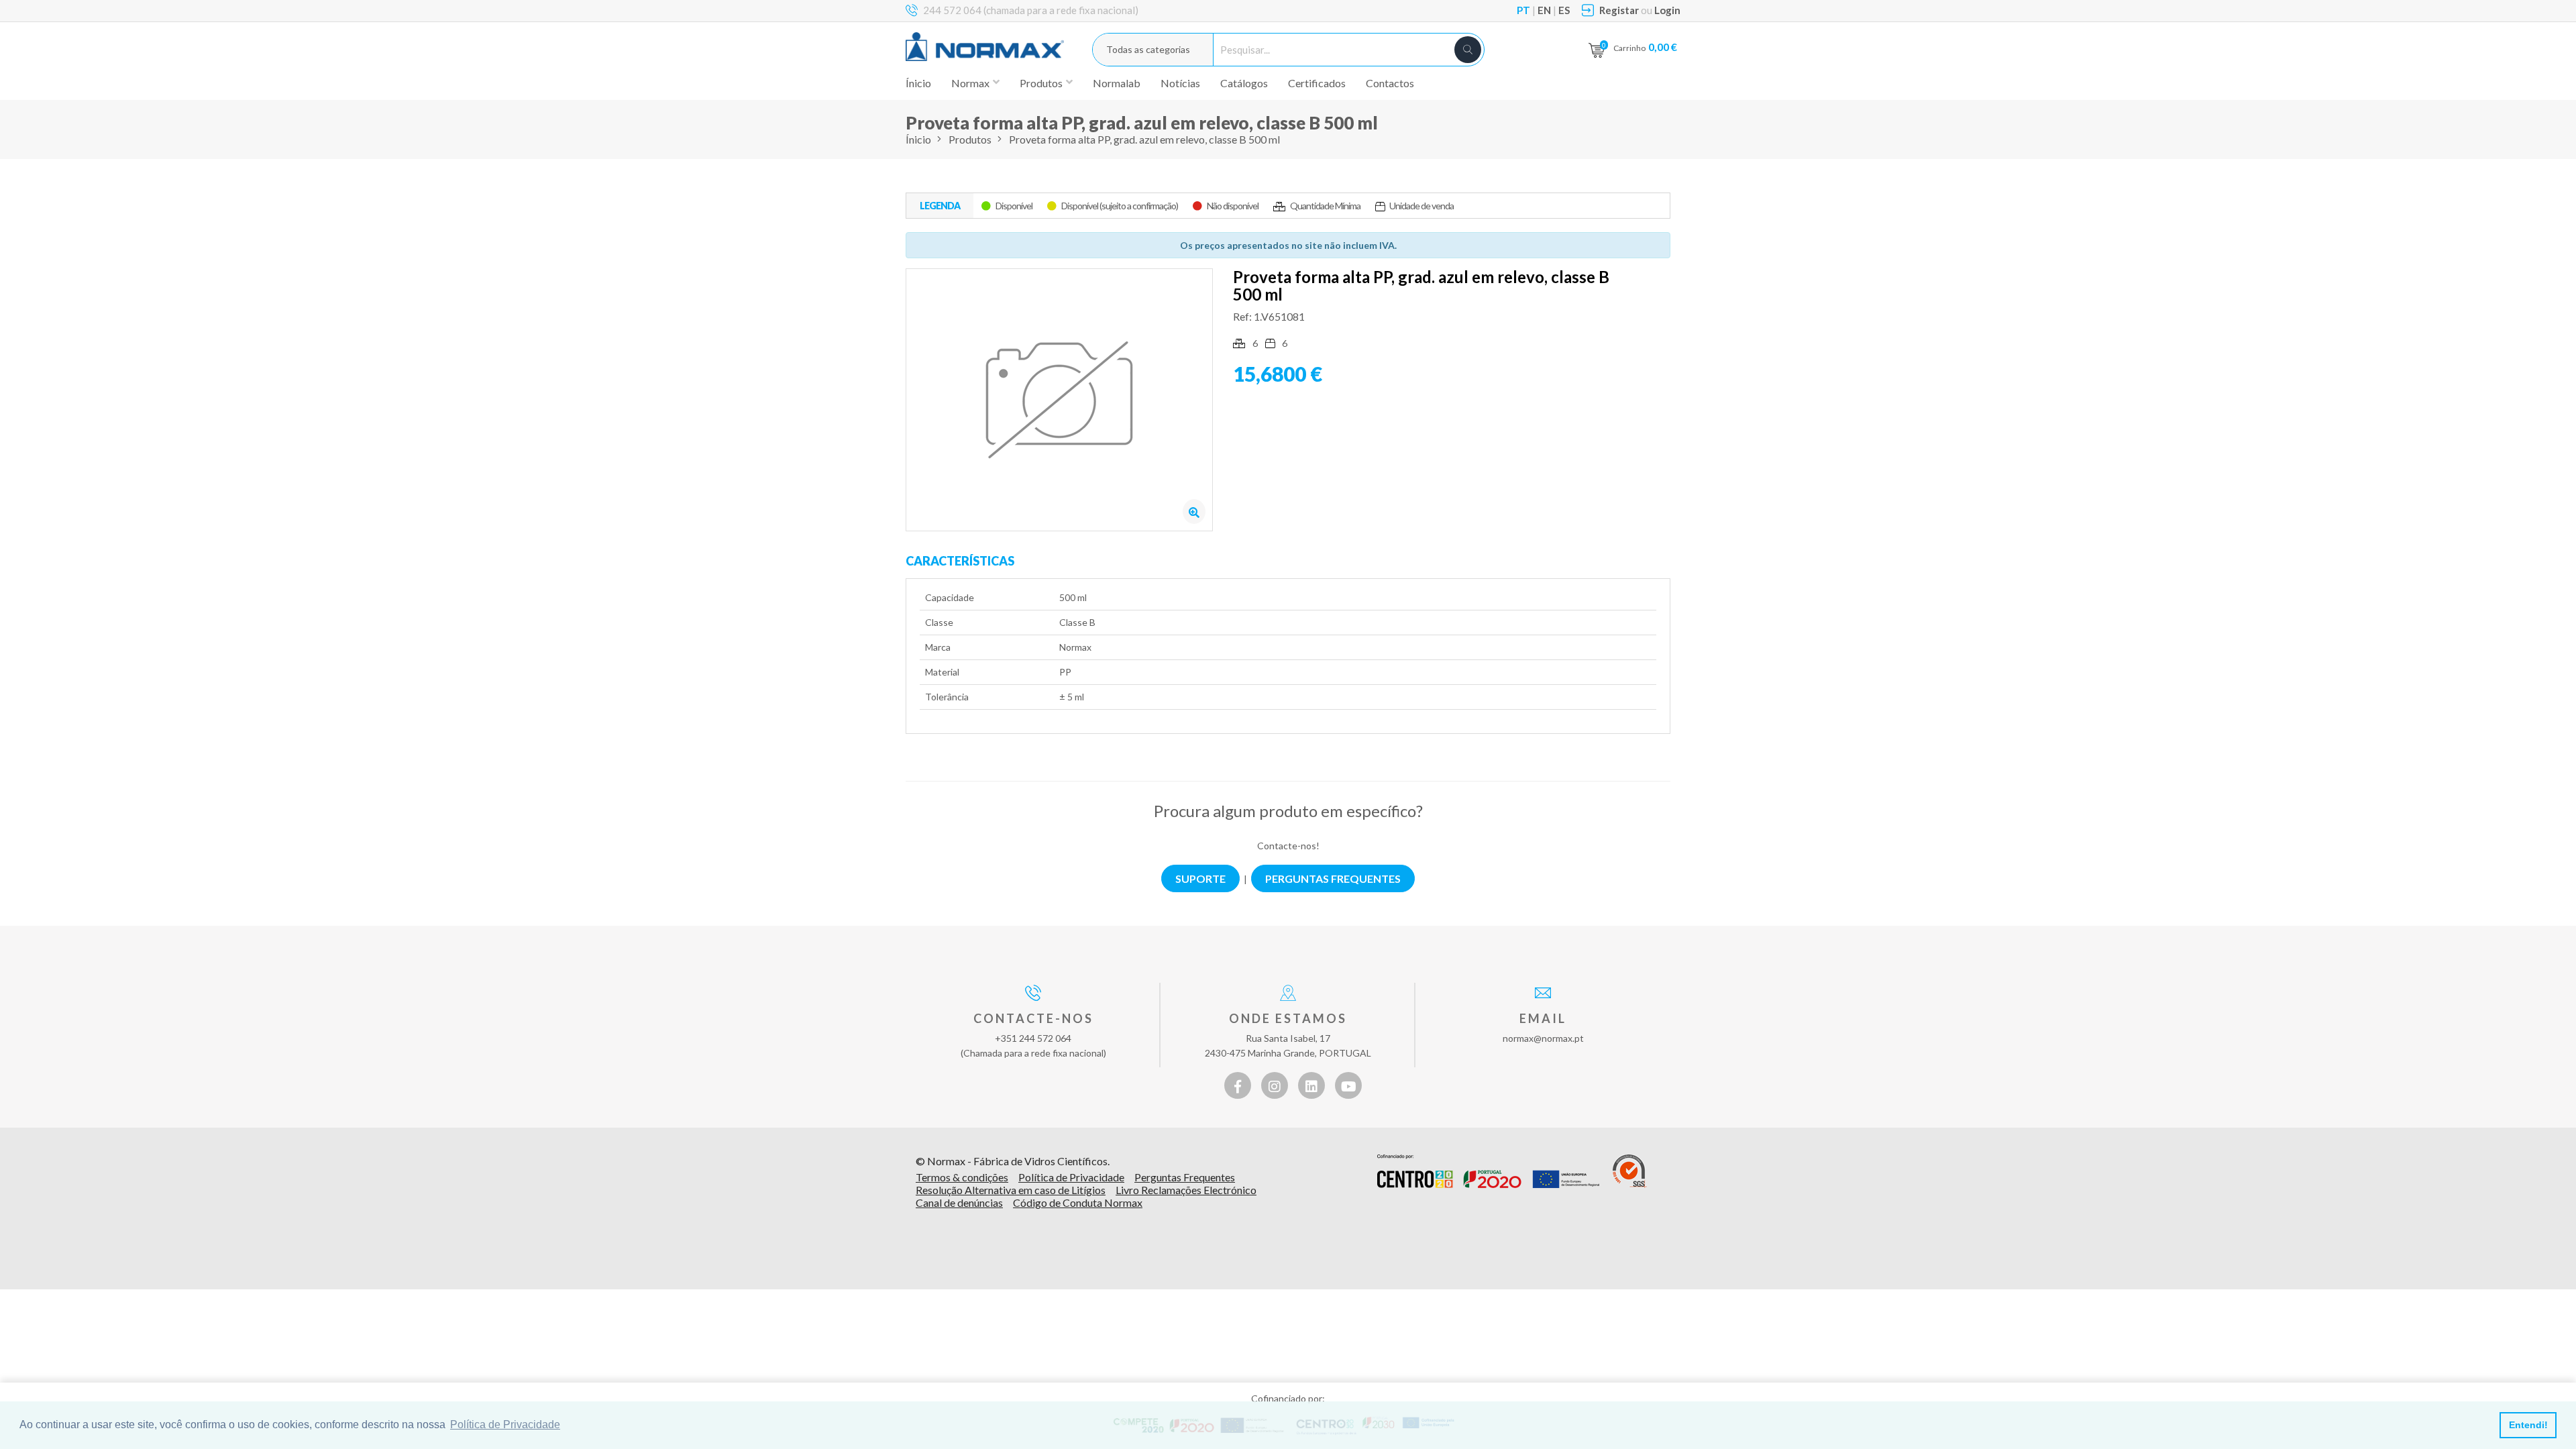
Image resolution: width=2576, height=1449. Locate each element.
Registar (1619, 10)
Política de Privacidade (1071, 1177)
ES (1564, 10)
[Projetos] (1488, 1171)
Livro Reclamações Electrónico (1186, 1190)
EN (1544, 10)
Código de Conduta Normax (1078, 1202)
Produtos (970, 139)
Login (1667, 10)
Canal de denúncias (959, 1202)
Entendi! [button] (2528, 1425)
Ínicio (918, 83)
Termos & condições (962, 1177)
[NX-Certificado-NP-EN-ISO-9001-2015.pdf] (1630, 1171)
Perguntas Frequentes (1185, 1177)
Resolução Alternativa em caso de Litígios (1011, 1190)
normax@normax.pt (1543, 1038)
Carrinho (1645, 47)
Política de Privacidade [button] (505, 1425)
